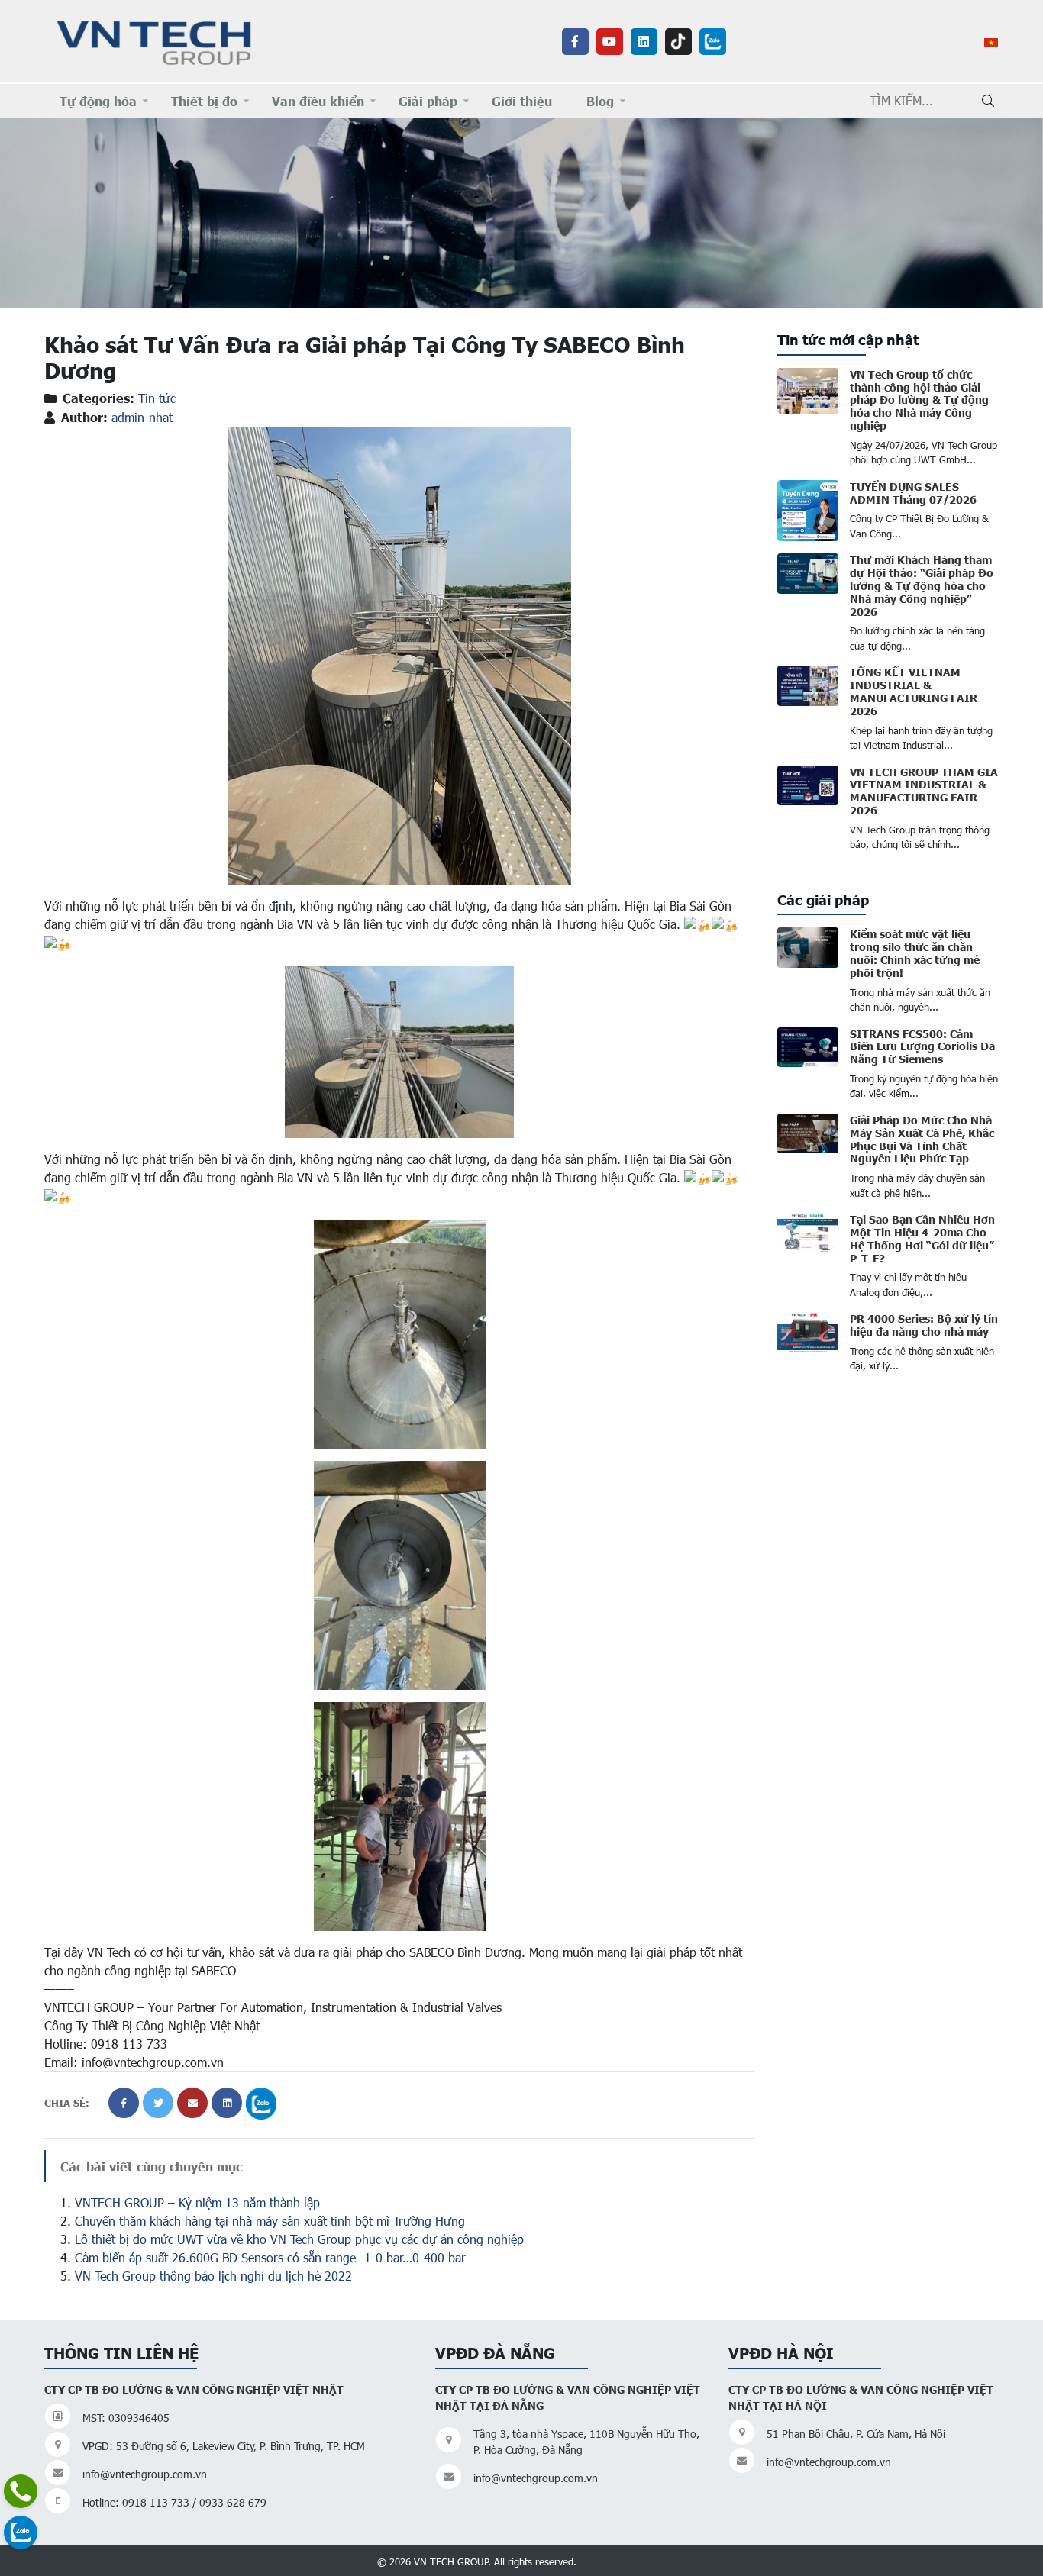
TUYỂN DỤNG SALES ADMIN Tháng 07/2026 (913, 493)
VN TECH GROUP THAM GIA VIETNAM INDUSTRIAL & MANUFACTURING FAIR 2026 (924, 791)
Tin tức (157, 398)
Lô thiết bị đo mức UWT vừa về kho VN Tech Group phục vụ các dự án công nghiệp (299, 2239)
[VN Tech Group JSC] (155, 40)
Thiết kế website (623, 2560)
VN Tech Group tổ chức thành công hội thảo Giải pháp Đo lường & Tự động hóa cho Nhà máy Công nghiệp (919, 400)
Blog (600, 101)
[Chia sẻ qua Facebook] (124, 2103)
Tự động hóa (98, 101)
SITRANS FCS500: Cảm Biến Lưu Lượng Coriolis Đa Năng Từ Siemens (922, 1046)
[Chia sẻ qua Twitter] (158, 2103)
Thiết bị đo (204, 101)
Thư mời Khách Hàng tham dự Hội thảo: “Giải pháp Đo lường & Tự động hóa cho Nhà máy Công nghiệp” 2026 (922, 585)
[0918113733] (21, 2491)
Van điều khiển (318, 101)
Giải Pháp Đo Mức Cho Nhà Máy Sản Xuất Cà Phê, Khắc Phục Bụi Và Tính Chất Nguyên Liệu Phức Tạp (922, 1139)
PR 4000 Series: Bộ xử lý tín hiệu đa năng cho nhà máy (924, 1325)
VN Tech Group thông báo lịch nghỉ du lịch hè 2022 (213, 2276)
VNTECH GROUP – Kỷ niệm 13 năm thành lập (197, 2202)
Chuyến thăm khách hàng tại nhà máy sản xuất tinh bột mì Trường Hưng (270, 2221)
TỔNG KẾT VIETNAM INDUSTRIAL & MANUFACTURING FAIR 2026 (914, 691)
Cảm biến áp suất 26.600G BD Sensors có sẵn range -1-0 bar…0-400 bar (270, 2257)
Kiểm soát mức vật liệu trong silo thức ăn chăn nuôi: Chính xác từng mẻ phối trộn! (915, 953)
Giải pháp (428, 101)
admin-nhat (142, 417)
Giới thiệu (522, 101)
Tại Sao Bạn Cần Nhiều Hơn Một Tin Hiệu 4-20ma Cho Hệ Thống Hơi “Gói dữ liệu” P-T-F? (922, 1238)
